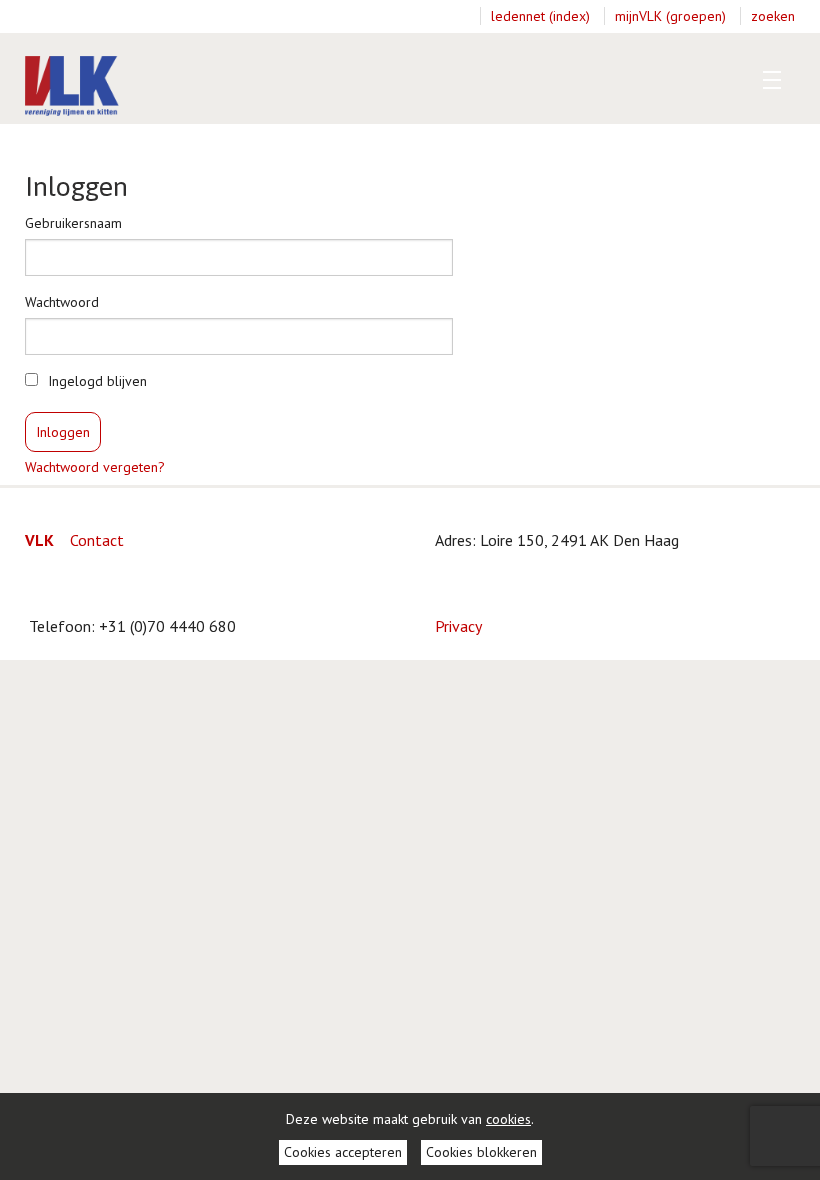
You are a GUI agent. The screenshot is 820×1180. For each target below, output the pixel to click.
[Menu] (767, 80)
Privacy (458, 626)
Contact (97, 540)
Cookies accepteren (343, 1152)
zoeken (773, 16)
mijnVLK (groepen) (670, 16)
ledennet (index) (540, 16)
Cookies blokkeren (481, 1152)
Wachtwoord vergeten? (95, 467)
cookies (508, 1119)
